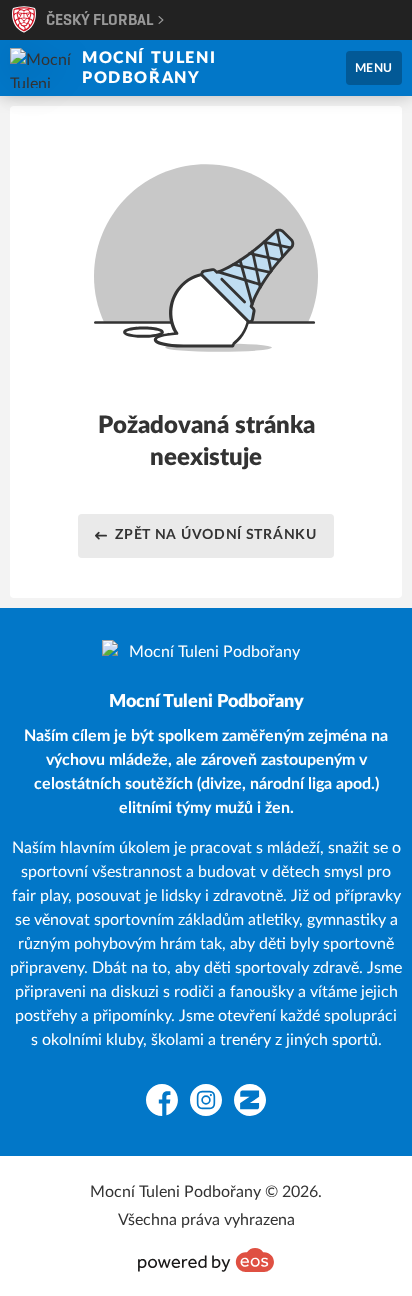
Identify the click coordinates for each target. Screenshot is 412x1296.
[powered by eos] (206, 1260)
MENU (374, 68)
